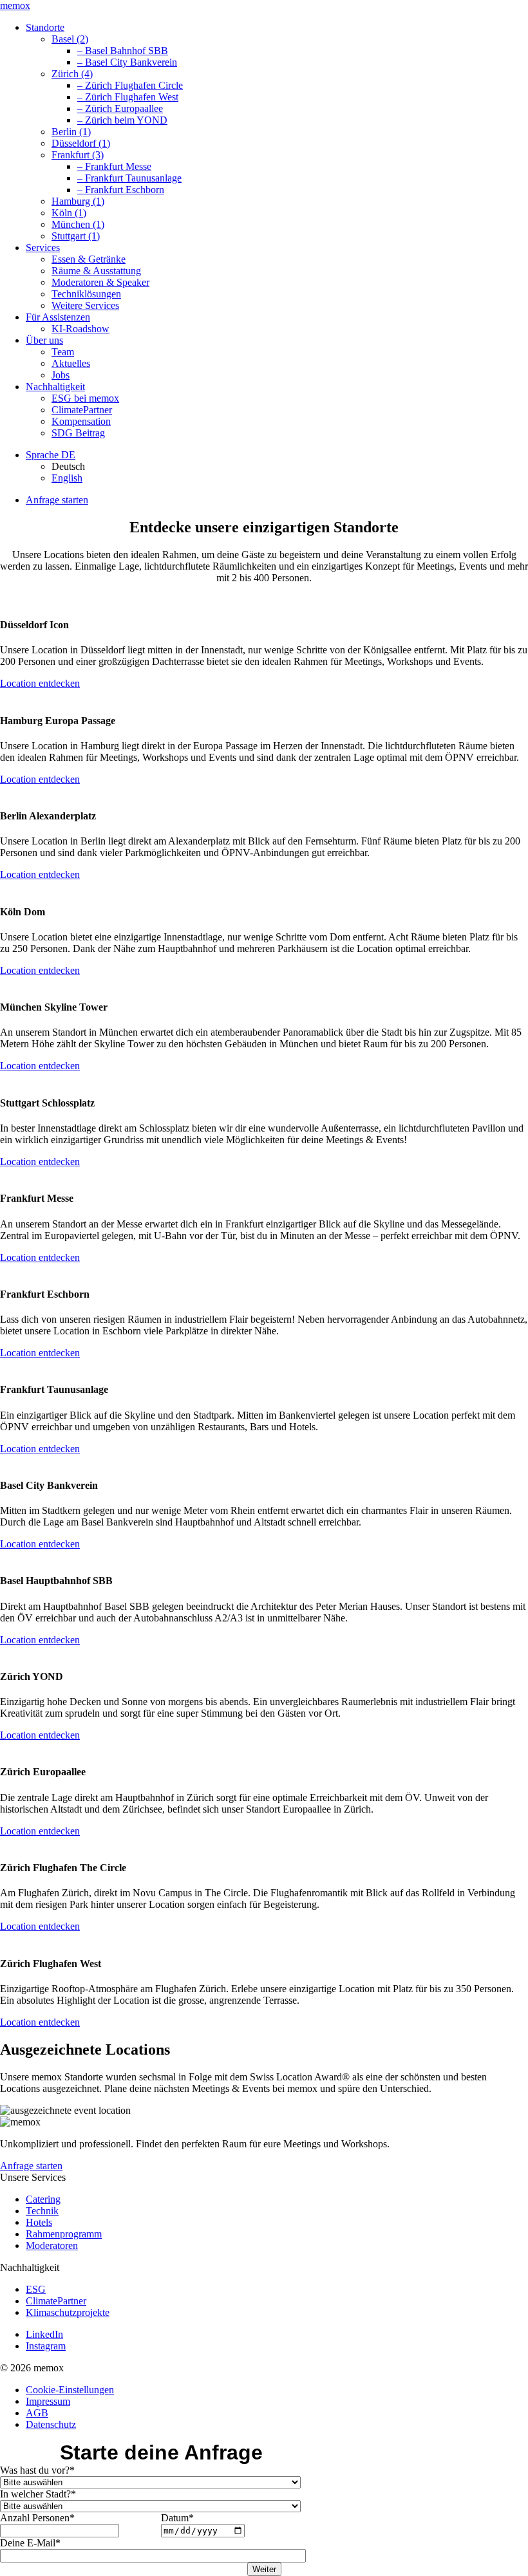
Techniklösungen (86, 294)
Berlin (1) (71, 132)
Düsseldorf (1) (81, 143)
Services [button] (43, 247)
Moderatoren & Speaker (100, 282)
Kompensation (81, 421)
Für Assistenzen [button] (58, 317)
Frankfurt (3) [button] (78, 155)
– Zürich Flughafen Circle (130, 85)
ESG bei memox (85, 398)
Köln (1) (69, 213)
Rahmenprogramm (64, 2234)
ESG (36, 2289)
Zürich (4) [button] (72, 74)
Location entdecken (40, 683)
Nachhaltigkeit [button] (55, 387)
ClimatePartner (82, 410)
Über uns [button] (44, 340)
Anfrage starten (57, 500)
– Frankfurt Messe (114, 166)
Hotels (39, 2222)
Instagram (46, 2346)
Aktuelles (71, 363)
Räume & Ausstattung (96, 271)
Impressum (48, 2401)
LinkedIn (44, 2334)
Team (63, 352)
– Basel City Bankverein (127, 62)
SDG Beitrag (78, 433)
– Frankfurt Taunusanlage (129, 178)
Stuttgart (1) (76, 236)
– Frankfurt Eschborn (121, 190)
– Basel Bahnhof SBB (123, 51)
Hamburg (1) (78, 201)
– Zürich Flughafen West (128, 97)
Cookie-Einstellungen (70, 2390)
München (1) (78, 224)
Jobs (61, 375)
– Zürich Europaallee (120, 108)
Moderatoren (52, 2245)
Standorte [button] (45, 27)
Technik (42, 2211)
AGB (37, 2413)
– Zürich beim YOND (122, 120)
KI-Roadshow (80, 329)
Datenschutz (51, 2424)
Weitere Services (85, 305)
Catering (43, 2199)
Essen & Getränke (89, 259)
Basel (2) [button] (70, 39)
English (67, 478)
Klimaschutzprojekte (68, 2312)
